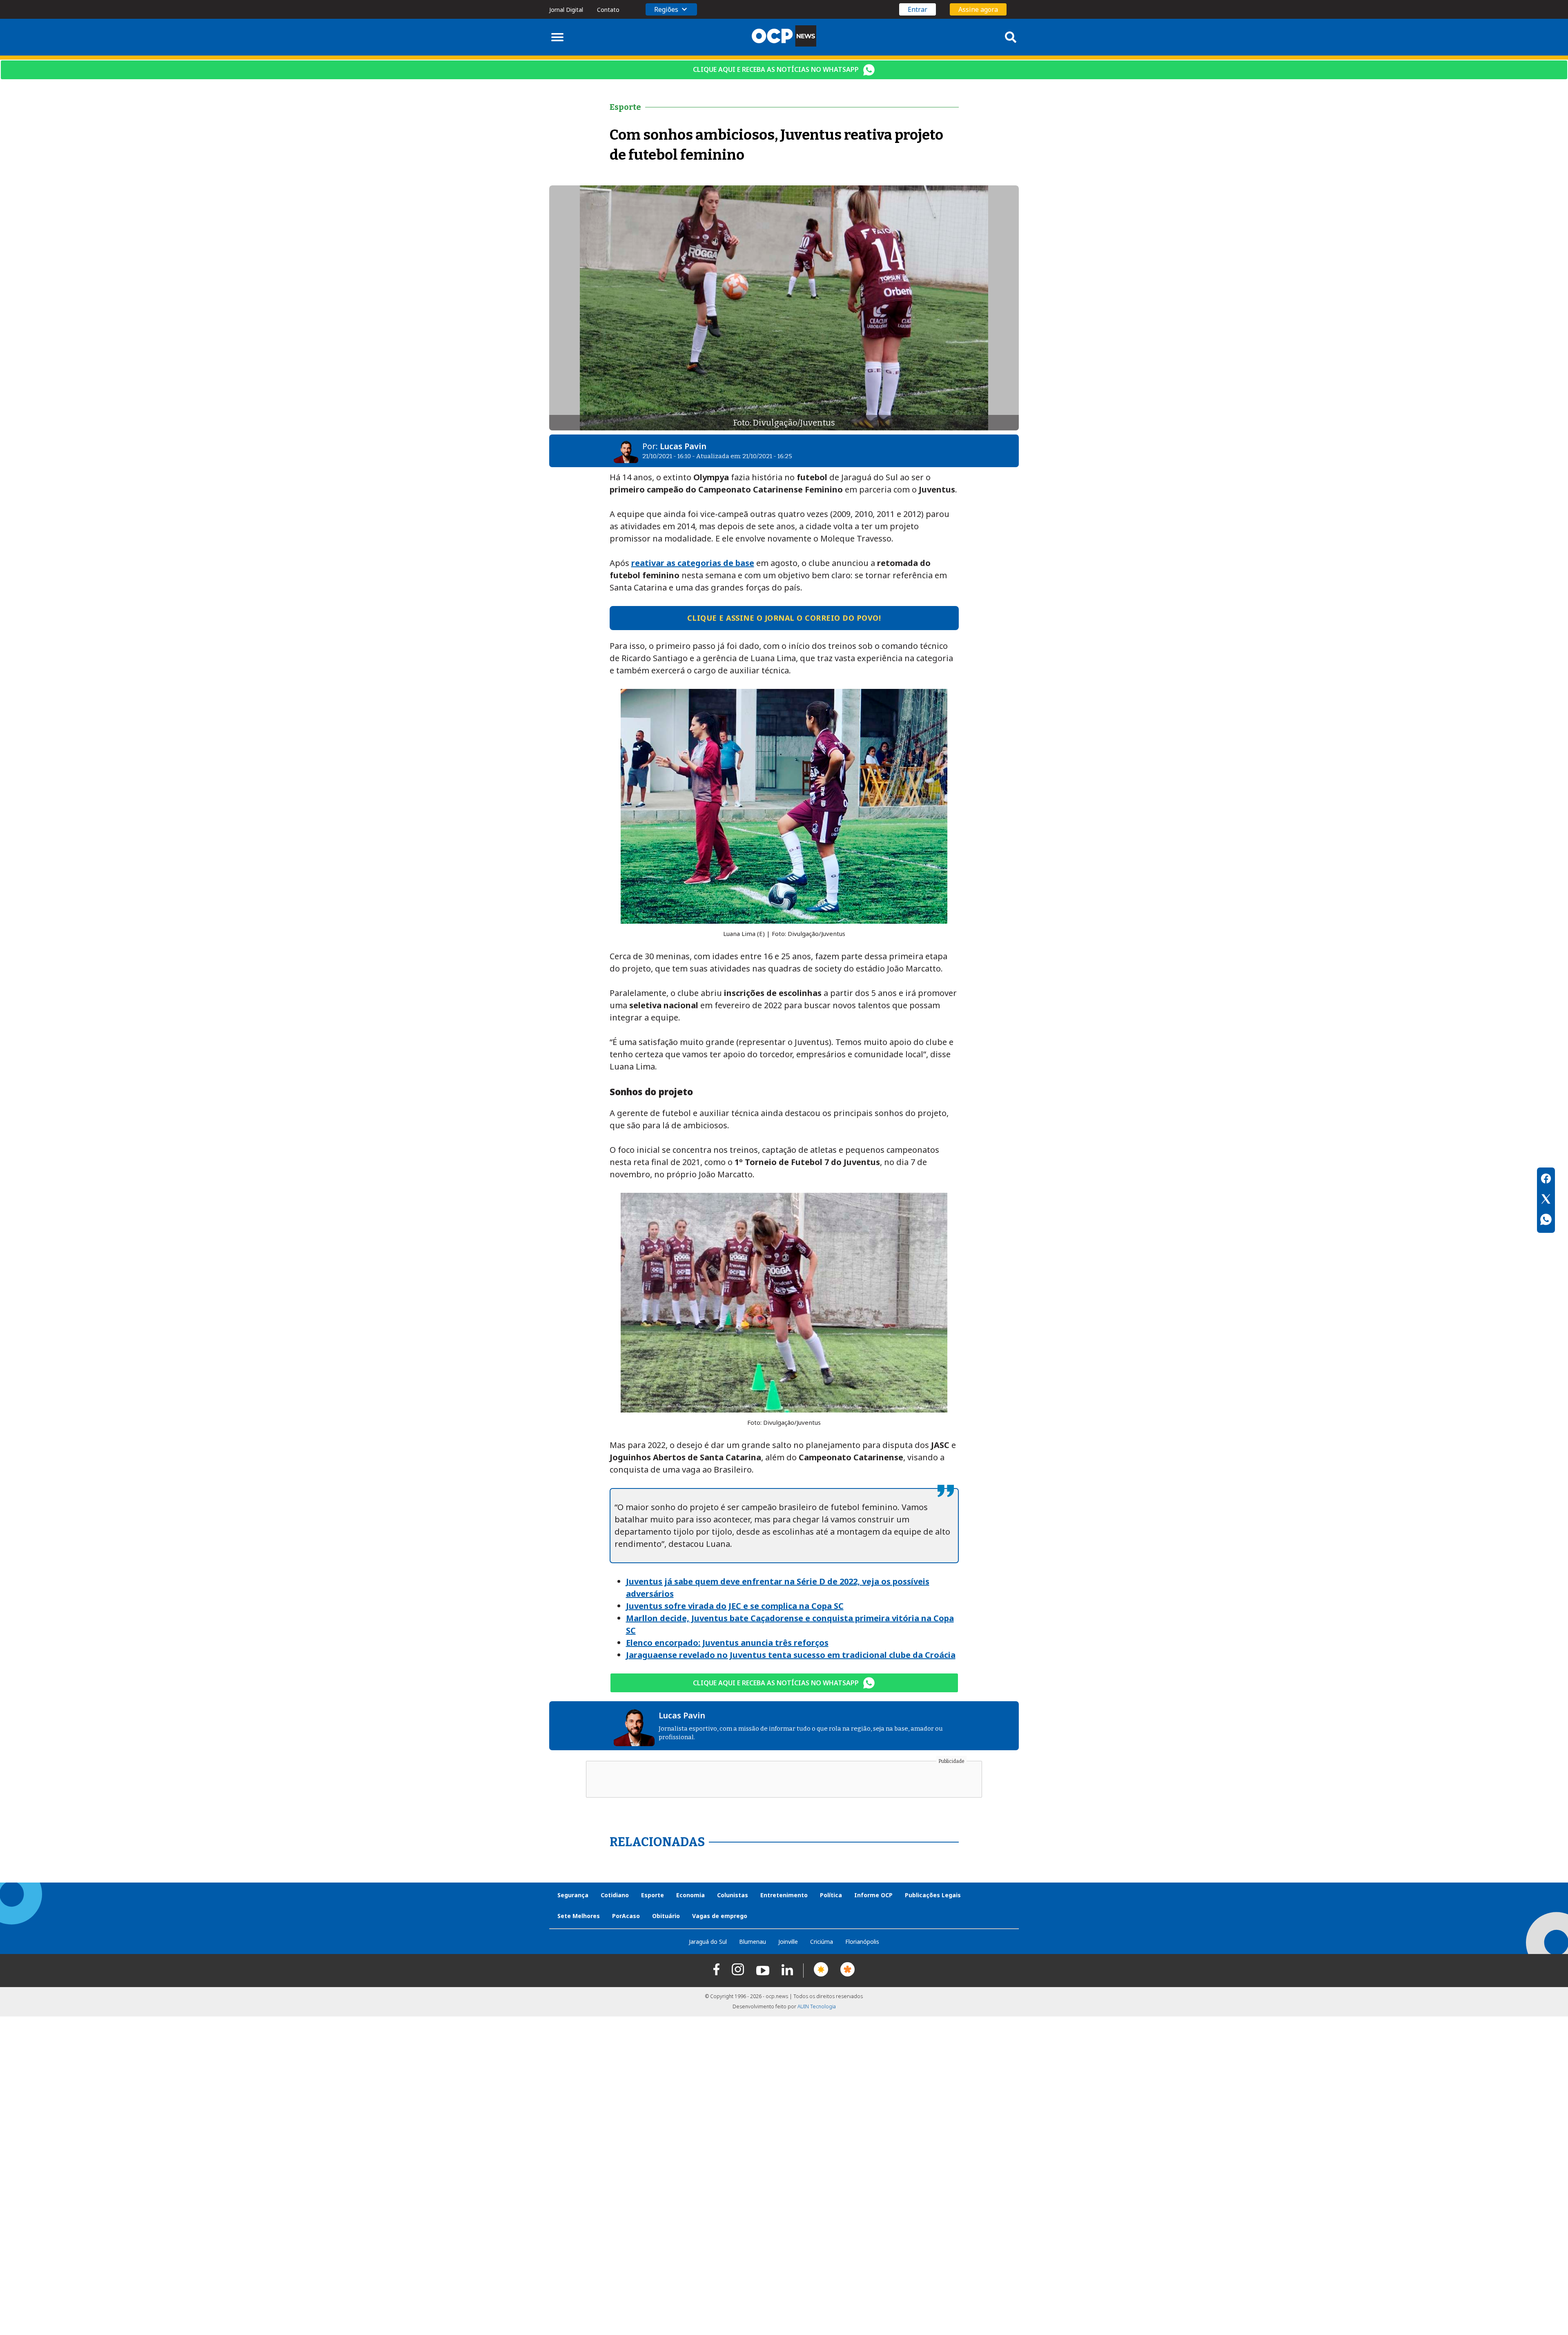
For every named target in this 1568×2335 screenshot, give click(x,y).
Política (831, 1895)
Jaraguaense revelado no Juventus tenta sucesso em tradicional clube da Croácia (791, 1655)
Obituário (666, 1916)
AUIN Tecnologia (817, 2006)
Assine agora (978, 9)
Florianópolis (862, 1942)
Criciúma (822, 1942)
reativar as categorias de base (693, 563)
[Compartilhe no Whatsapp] (1546, 1221)
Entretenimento (784, 1895)
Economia (690, 1895)
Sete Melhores (579, 1916)
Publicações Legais (933, 1895)
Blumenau (753, 1942)
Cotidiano (615, 1895)
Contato (608, 10)
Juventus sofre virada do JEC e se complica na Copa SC (735, 1606)
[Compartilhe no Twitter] (1546, 1200)
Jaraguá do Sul (708, 1942)
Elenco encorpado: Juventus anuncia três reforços (727, 1643)
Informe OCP (873, 1895)
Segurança (573, 1895)
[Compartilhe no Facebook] (1546, 1180)
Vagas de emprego (720, 1916)
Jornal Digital (566, 10)
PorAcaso (626, 1916)
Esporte (653, 1895)
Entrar (918, 9)
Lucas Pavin (683, 446)
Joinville (788, 1942)
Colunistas (733, 1895)
